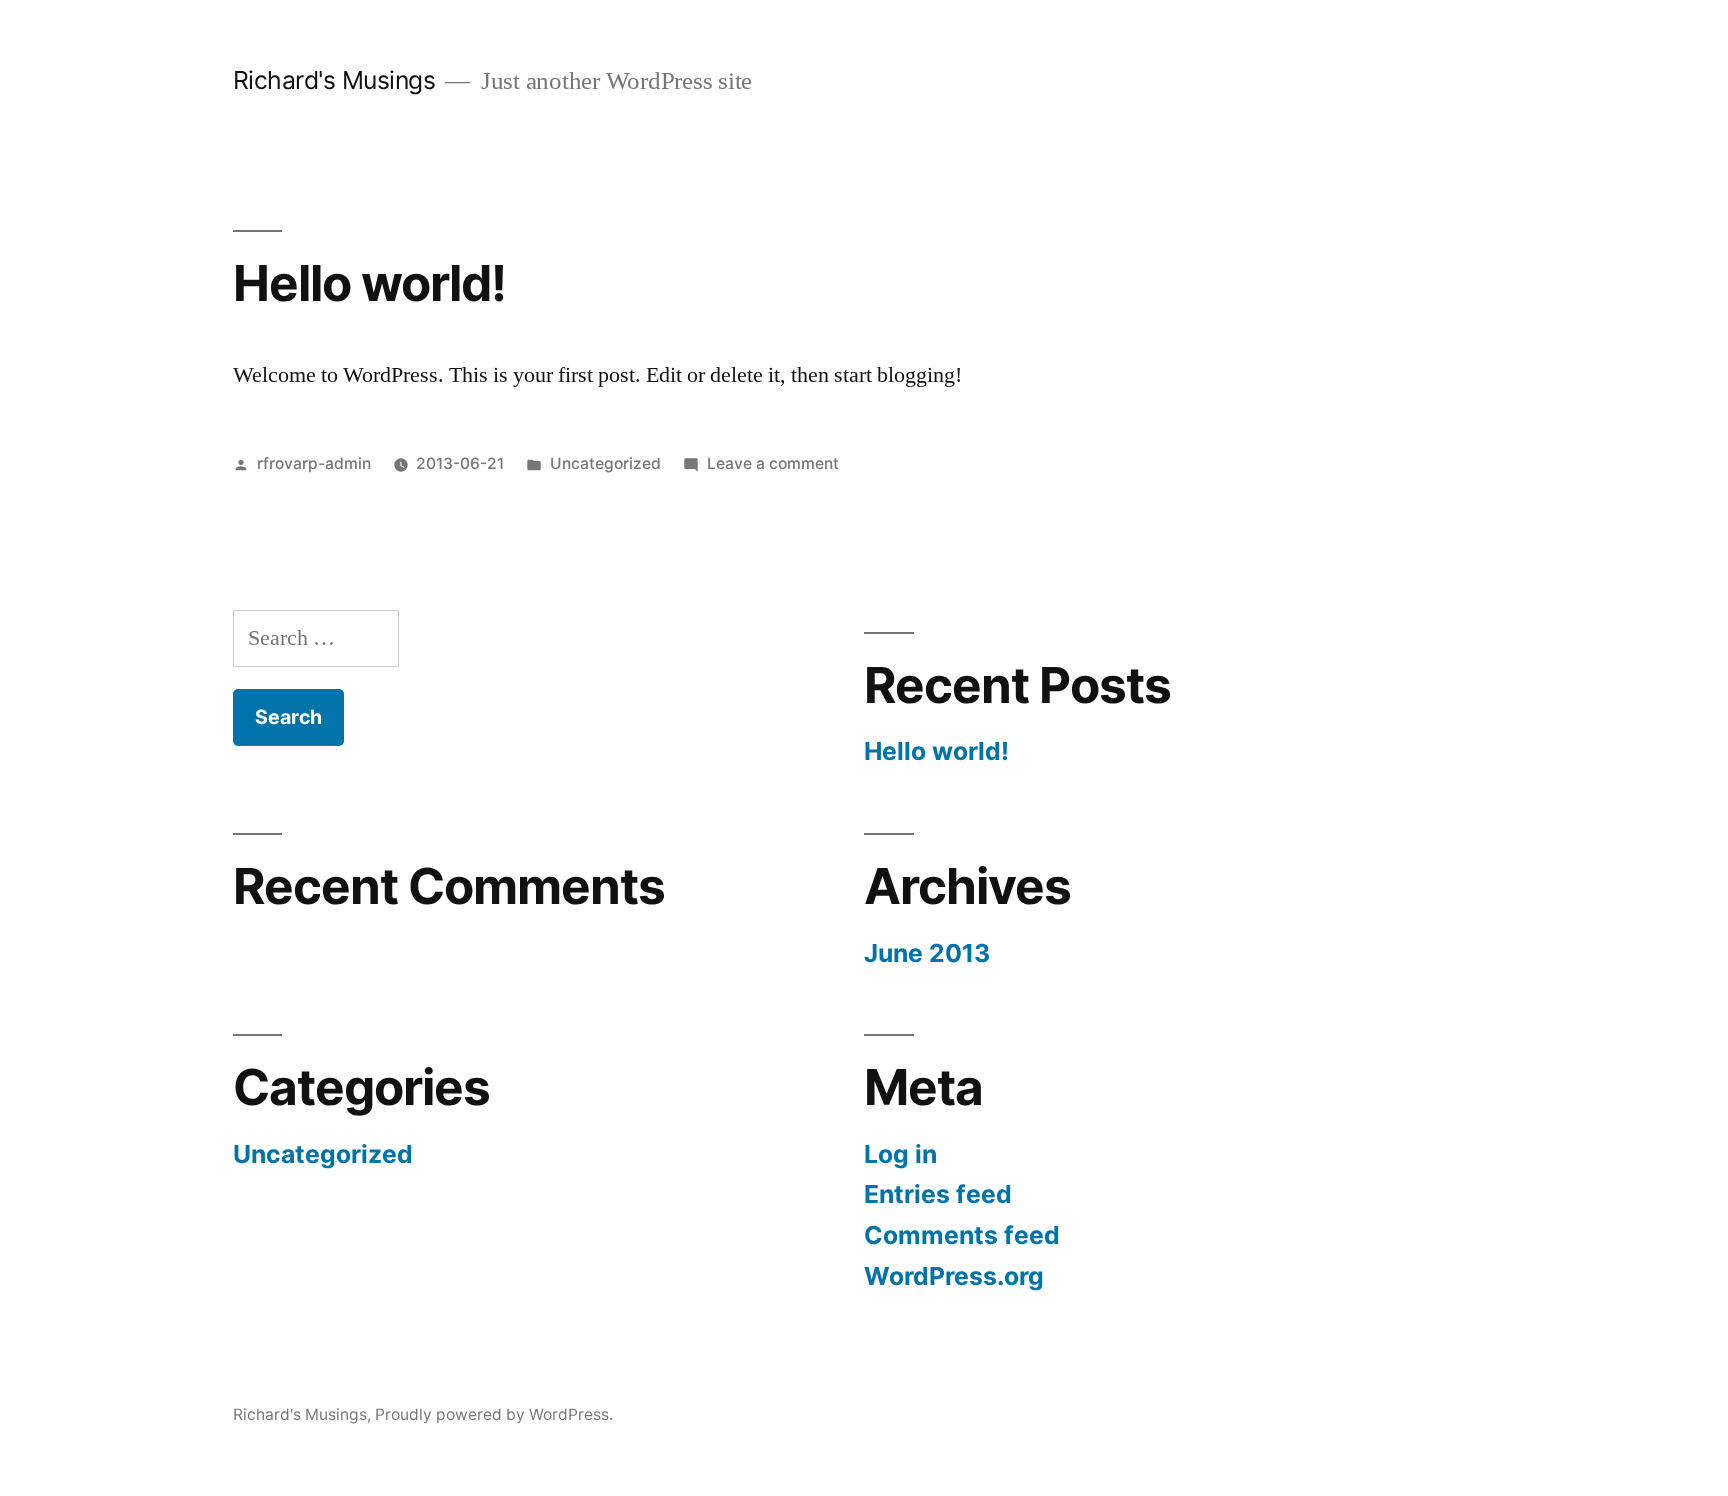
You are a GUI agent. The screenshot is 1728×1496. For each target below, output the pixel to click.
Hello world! (369, 283)
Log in (900, 1154)
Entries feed (938, 1194)
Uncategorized (605, 463)
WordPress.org (954, 1276)
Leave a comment (773, 463)
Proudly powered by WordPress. (494, 1414)
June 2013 (927, 953)
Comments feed (962, 1235)
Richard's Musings (334, 80)
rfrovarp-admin (314, 463)
